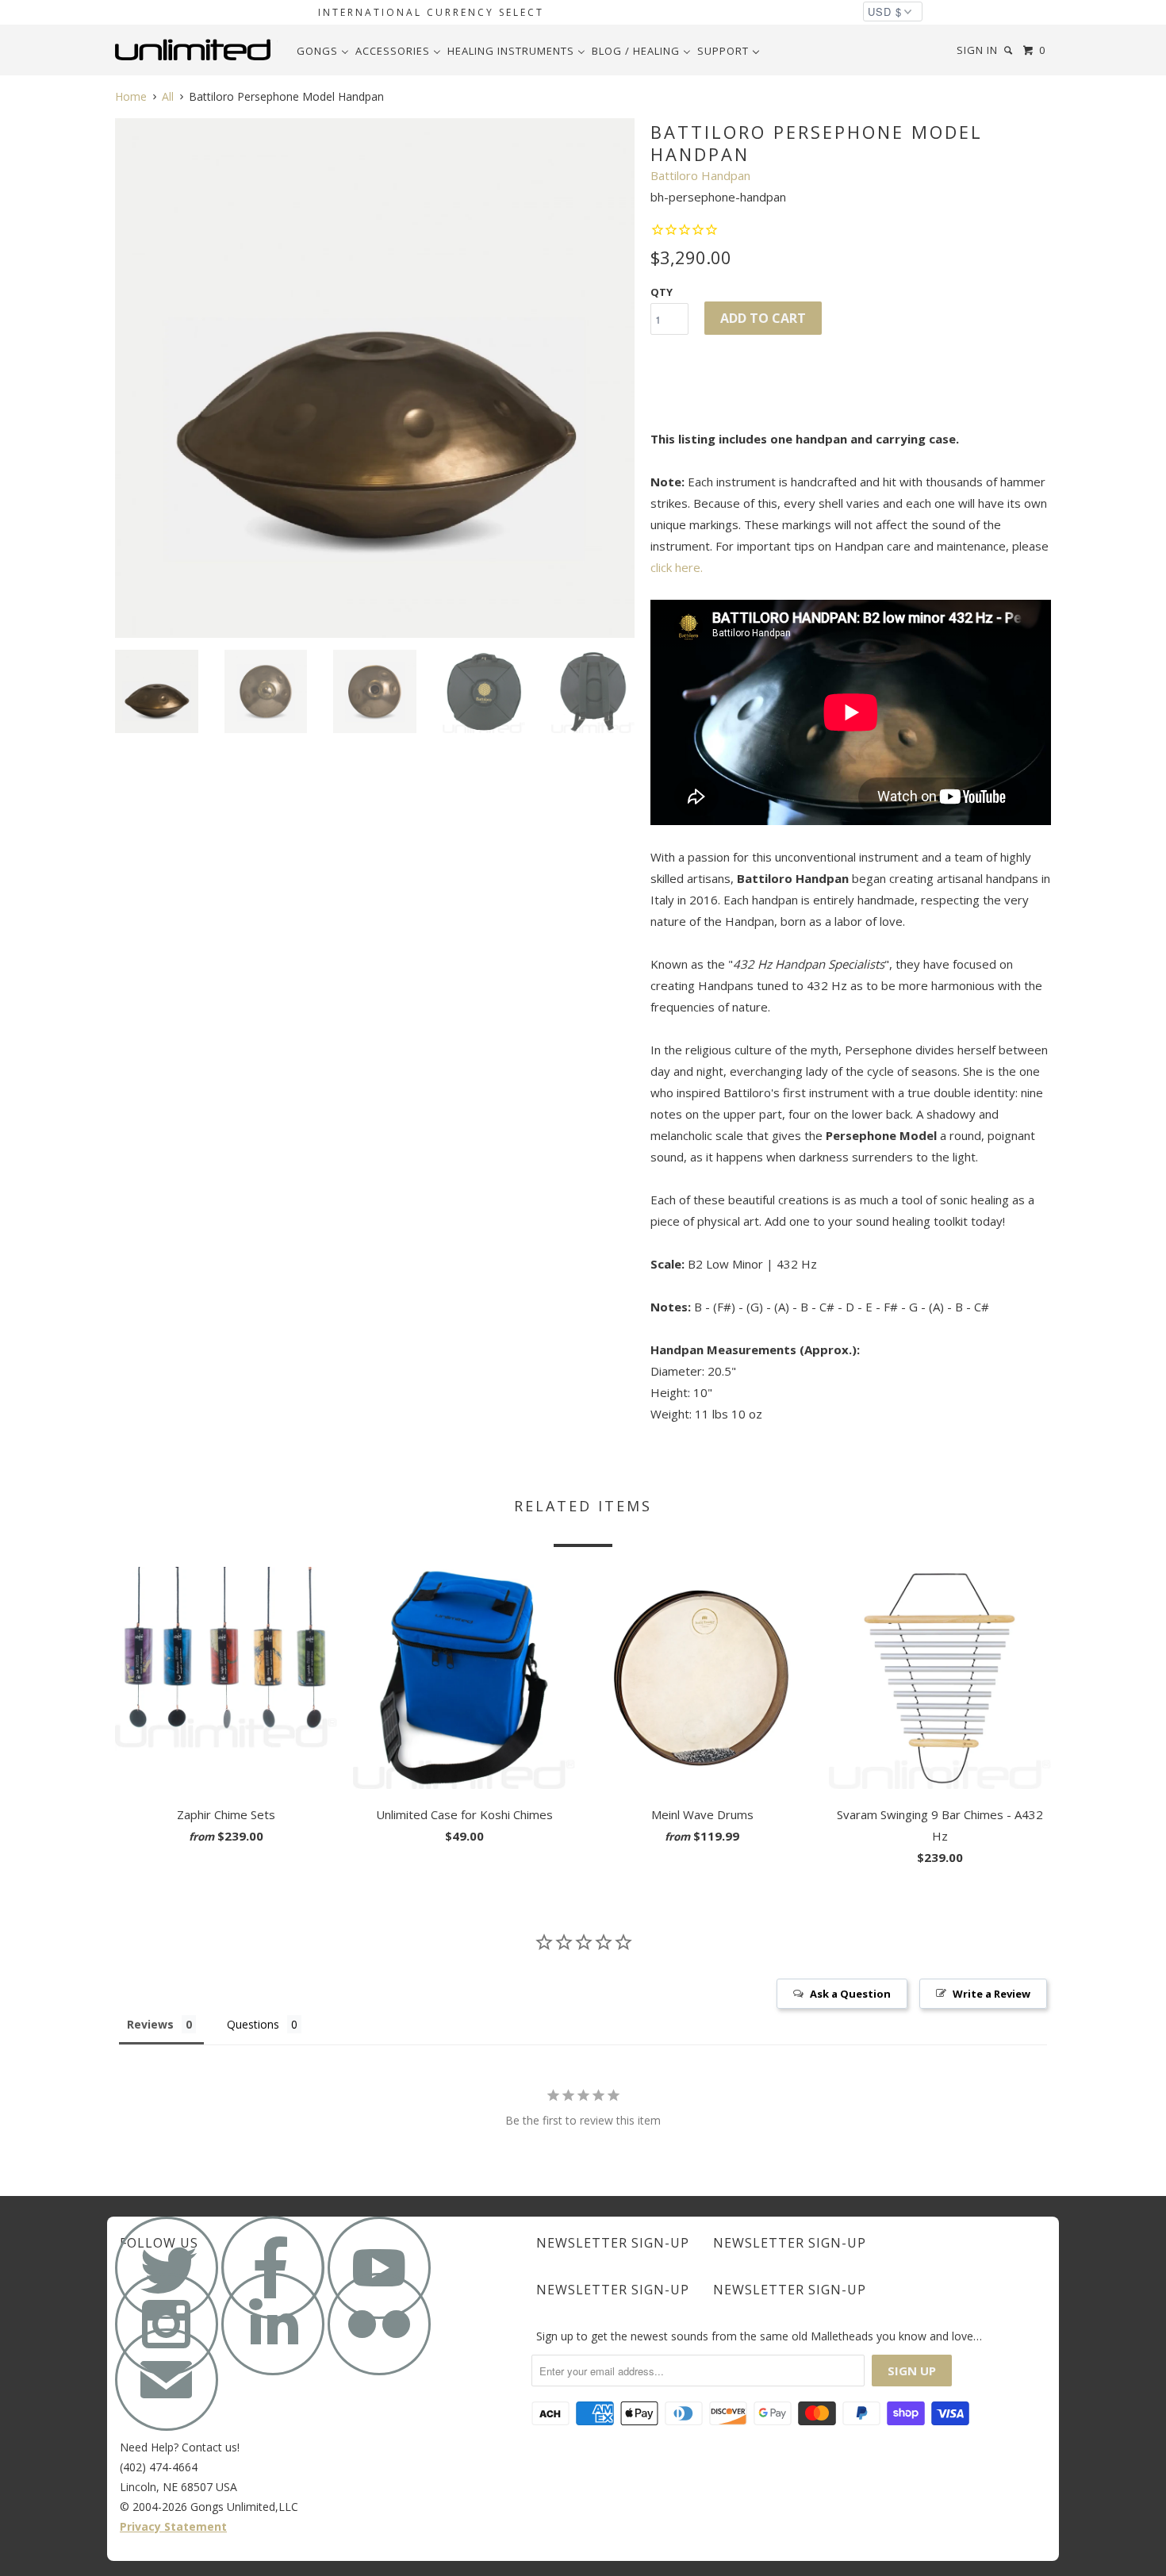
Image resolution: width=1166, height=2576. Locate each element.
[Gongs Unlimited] (196, 50)
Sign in (977, 50)
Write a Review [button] (991, 1994)
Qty (662, 292)
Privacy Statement (173, 2526)
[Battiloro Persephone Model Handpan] (375, 378)
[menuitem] (323, 51)
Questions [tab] (253, 2024)
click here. (677, 567)
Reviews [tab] (150, 2024)
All (168, 96)
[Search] (1010, 50)
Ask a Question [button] (850, 1994)
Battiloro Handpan (700, 175)
